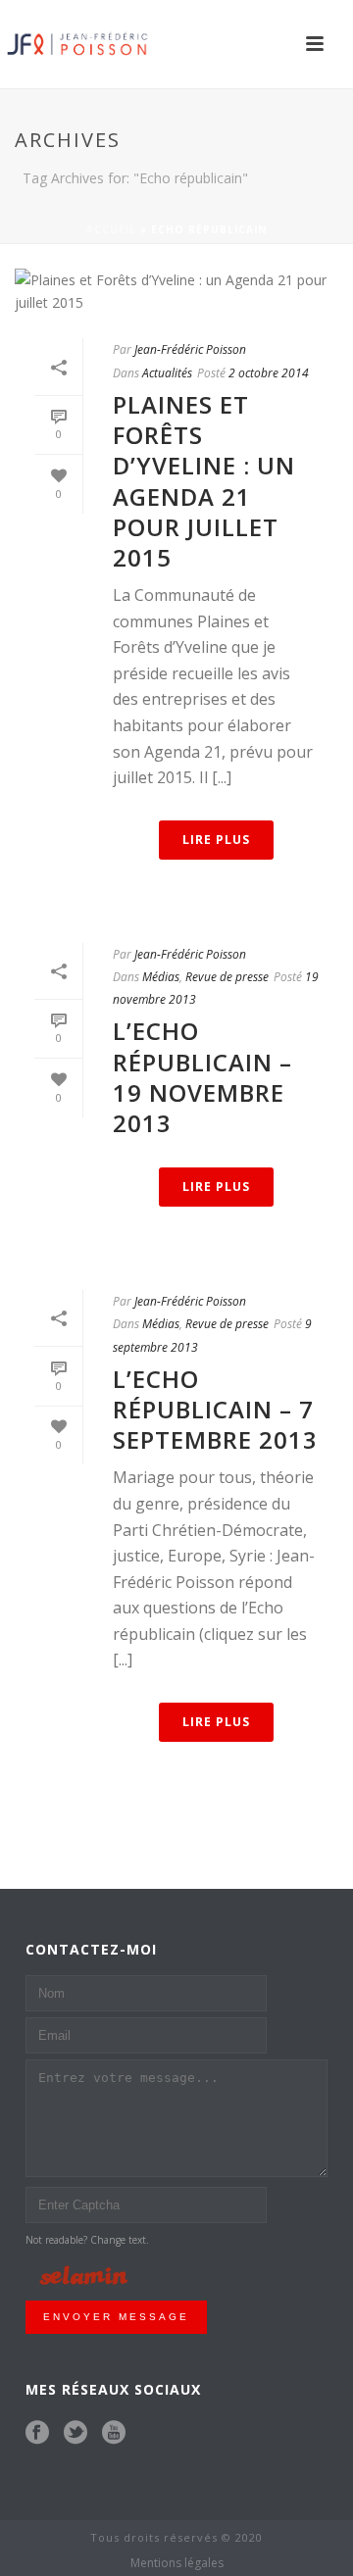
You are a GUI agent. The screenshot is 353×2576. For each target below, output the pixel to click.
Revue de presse (227, 977)
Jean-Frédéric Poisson (190, 349)
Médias (161, 977)
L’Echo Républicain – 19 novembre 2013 (202, 1077)
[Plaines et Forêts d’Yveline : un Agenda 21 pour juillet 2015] (176, 291)
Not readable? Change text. (87, 2240)
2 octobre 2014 (269, 373)
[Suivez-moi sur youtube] (114, 2433)
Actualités (167, 373)
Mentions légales (177, 2563)
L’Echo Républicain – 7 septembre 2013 (215, 1409)
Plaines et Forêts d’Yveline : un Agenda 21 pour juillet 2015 (204, 481)
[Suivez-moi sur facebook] (37, 2433)
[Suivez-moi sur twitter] (76, 2433)
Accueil (111, 229)
